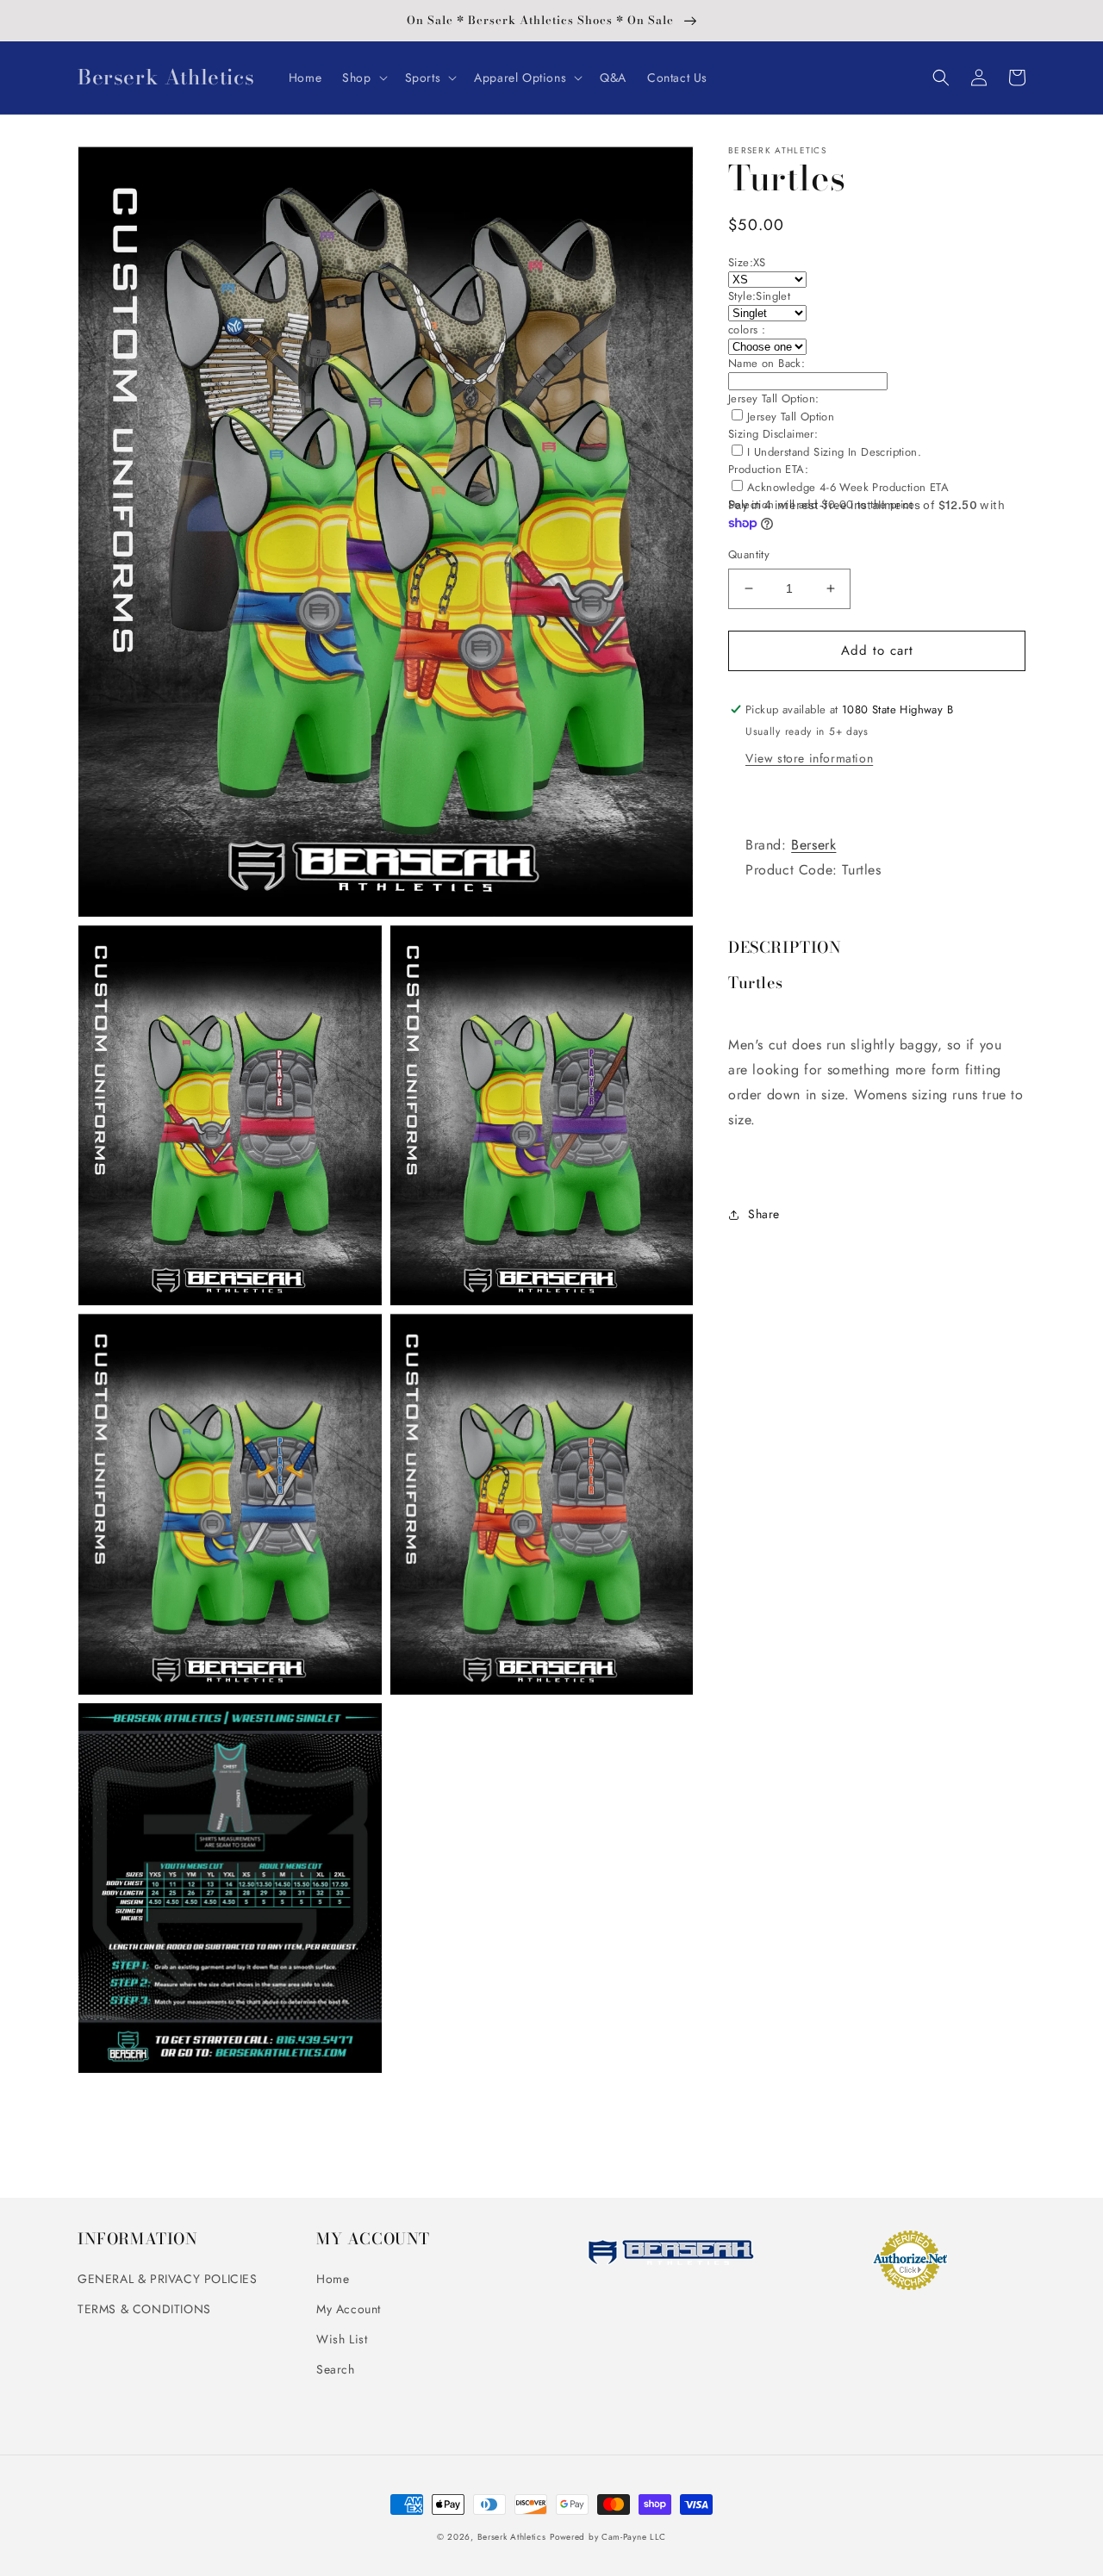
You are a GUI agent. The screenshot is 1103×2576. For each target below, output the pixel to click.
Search (336, 2369)
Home (333, 2279)
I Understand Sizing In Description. (834, 452)
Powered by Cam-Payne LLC (608, 2537)
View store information (809, 758)
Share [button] (764, 1214)
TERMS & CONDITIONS (144, 2309)
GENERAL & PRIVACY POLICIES (168, 2279)
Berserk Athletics (512, 2537)
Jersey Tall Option (791, 417)
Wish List (342, 2339)
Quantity (749, 554)
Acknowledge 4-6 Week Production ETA (848, 487)
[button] (363, 78)
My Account (349, 2309)
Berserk (813, 845)
